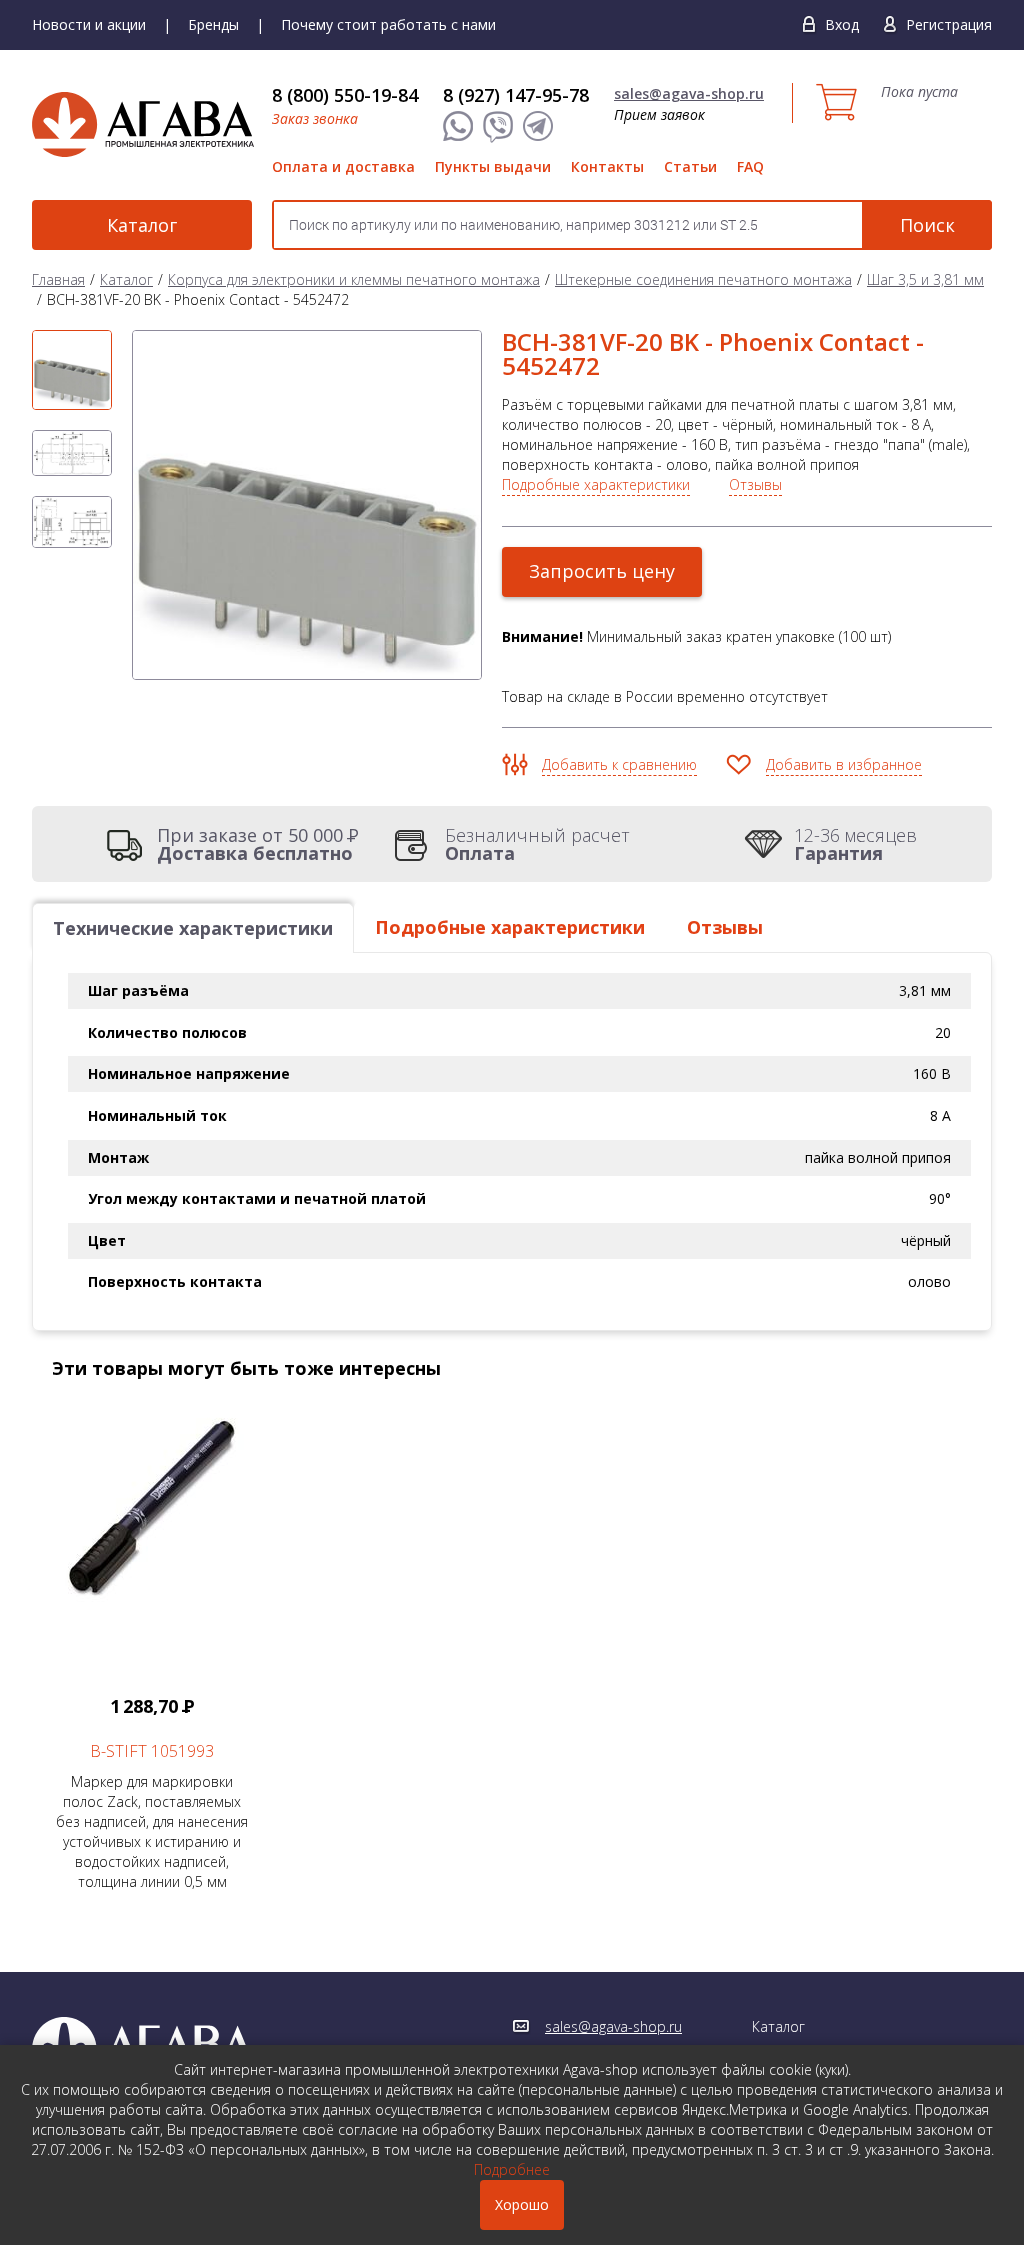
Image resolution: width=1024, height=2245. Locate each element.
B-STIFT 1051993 (152, 1751)
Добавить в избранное (844, 764)
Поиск (927, 225)
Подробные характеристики (596, 484)
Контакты (607, 166)
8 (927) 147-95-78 (516, 95)
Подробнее (512, 2169)
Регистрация (949, 24)
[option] (72, 370)
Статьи (690, 166)
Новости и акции (89, 24)
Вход (842, 24)
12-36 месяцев (855, 844)
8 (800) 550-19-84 (345, 95)
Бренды (213, 24)
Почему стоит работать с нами (388, 24)
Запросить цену (602, 571)
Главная (58, 279)
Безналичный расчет (537, 844)
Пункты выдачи (493, 166)
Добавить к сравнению (619, 764)
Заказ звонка (315, 118)
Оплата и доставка (343, 166)
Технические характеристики (193, 928)
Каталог (142, 225)
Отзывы (755, 484)
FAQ (750, 166)
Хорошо (522, 2204)
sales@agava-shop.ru (689, 93)
